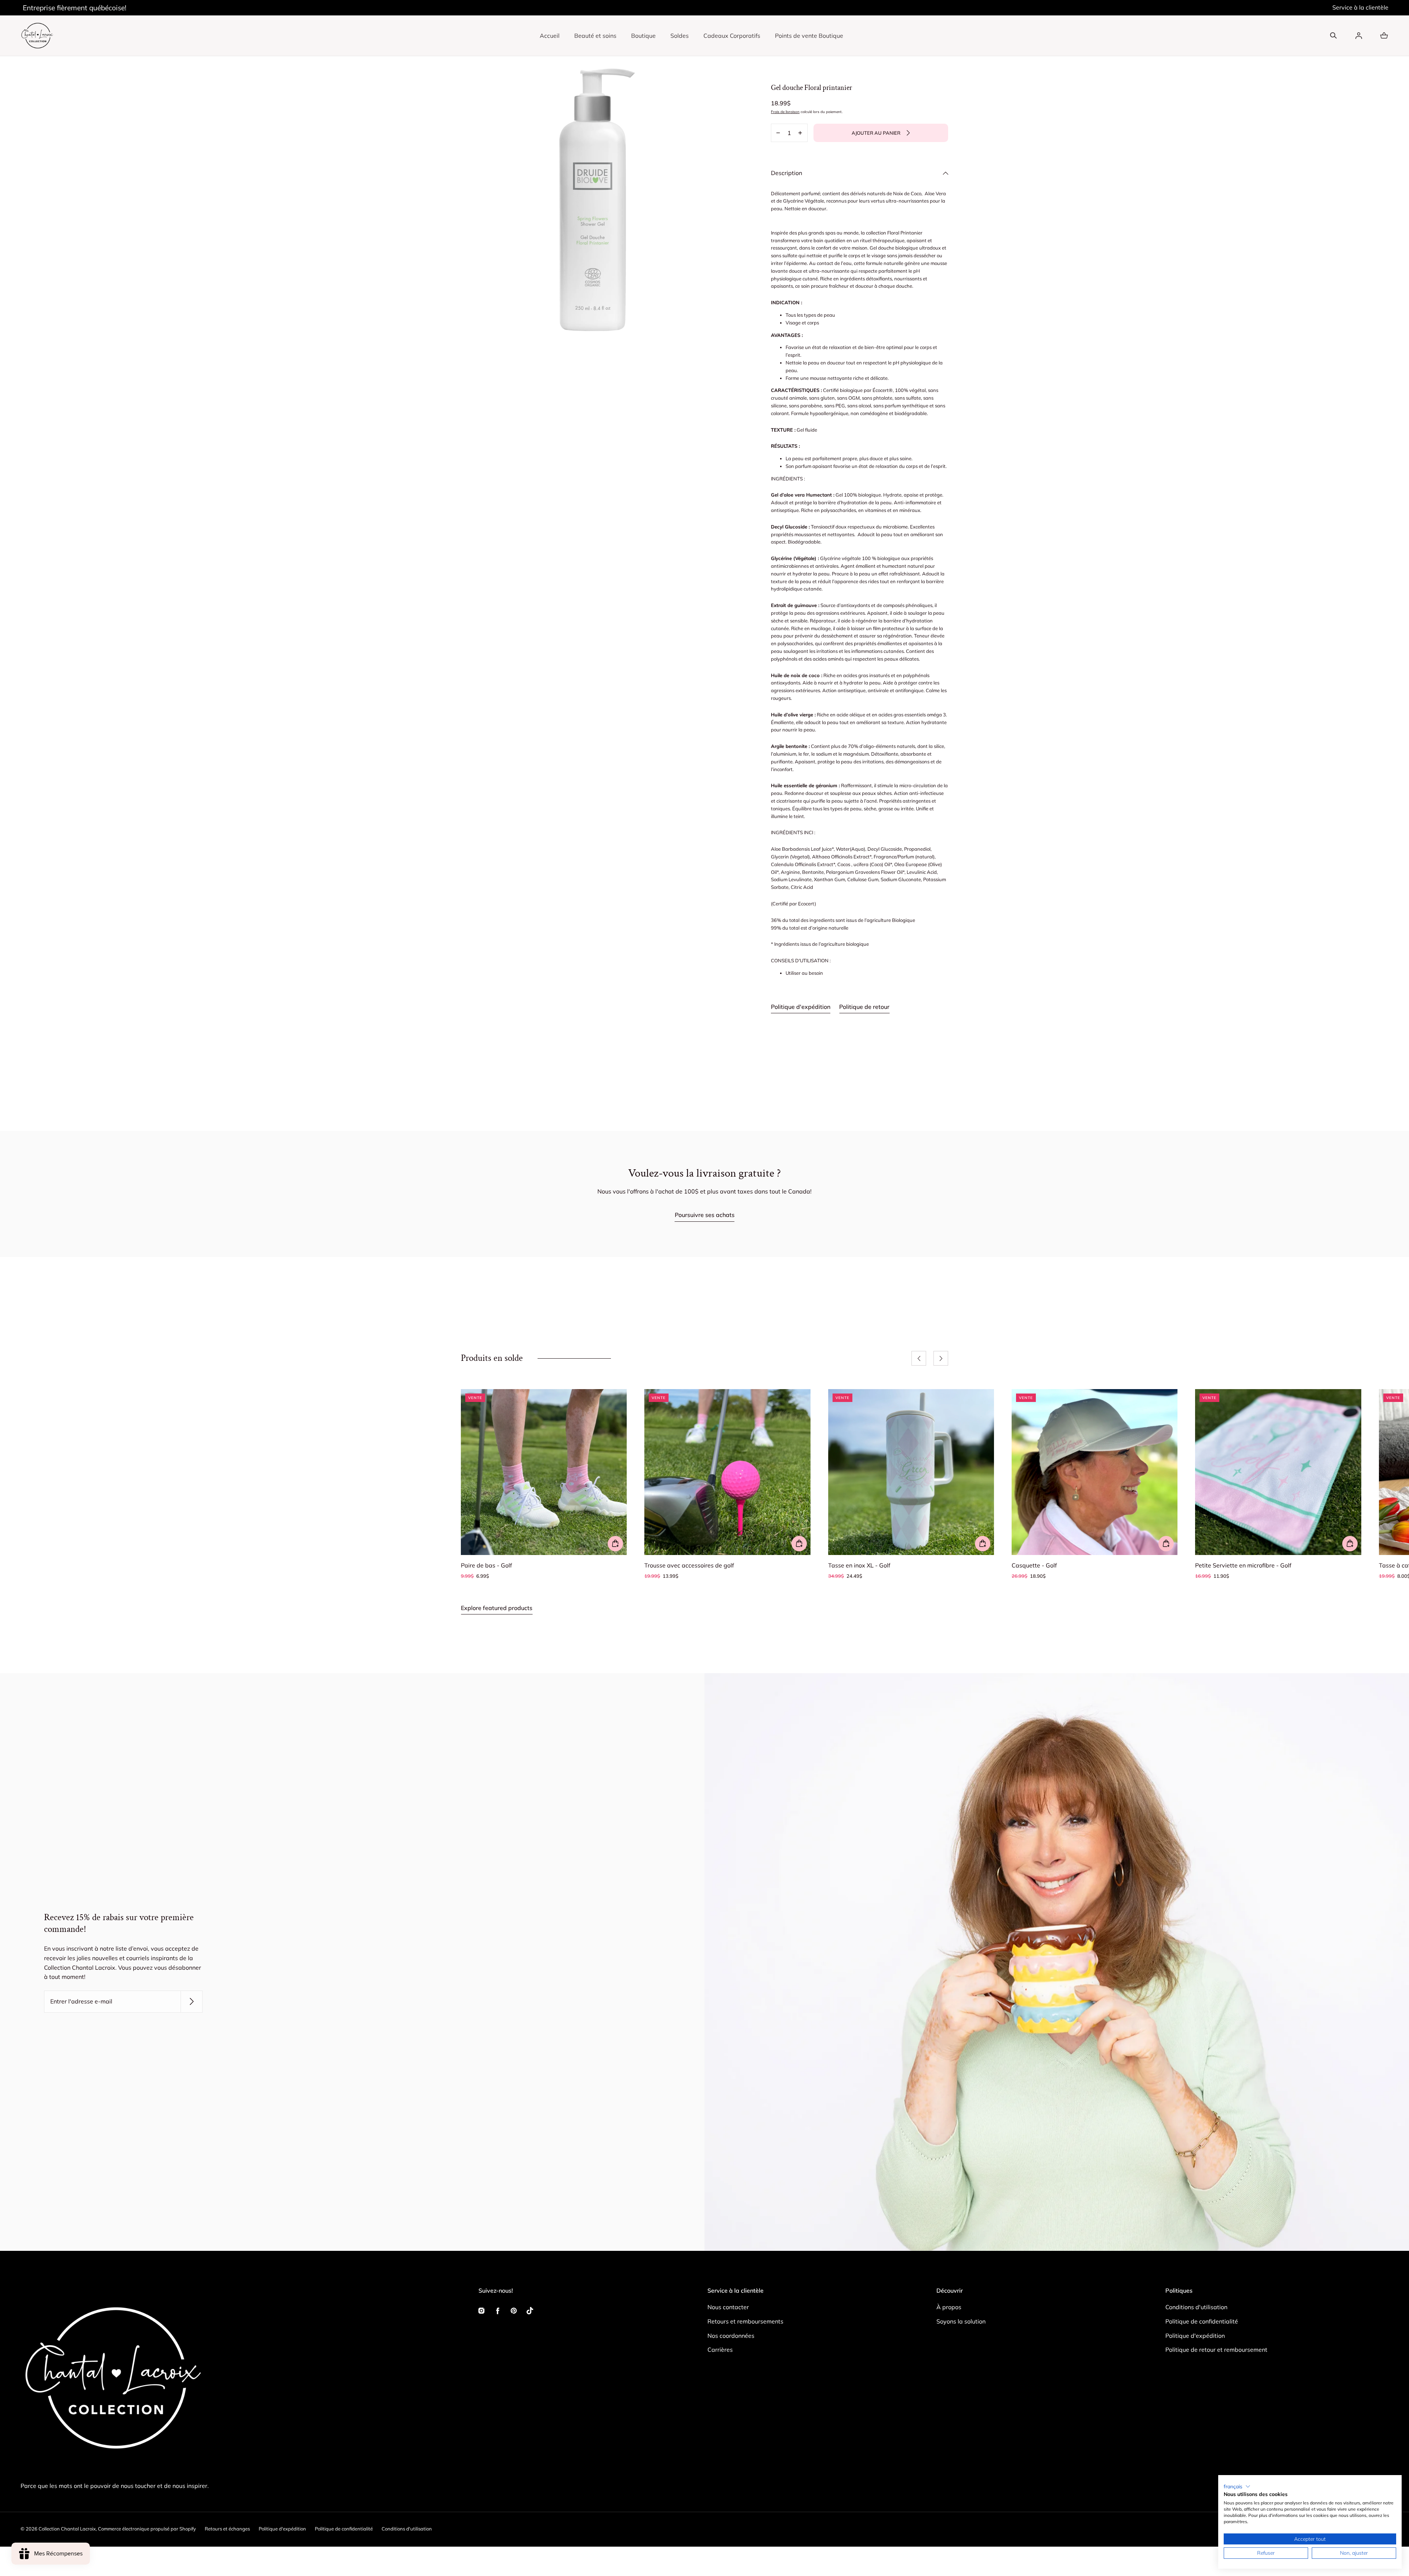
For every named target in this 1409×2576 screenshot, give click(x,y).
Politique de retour (864, 1007)
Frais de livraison (785, 112)
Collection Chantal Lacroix (67, 2529)
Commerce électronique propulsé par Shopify (147, 2529)
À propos (949, 2307)
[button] (1333, 36)
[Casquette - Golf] (1095, 1472)
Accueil (550, 36)
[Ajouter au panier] (615, 1544)
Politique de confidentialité (1202, 2321)
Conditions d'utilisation (1196, 2307)
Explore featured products (497, 1608)
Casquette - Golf (1034, 1565)
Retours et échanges (227, 2529)
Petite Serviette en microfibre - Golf (1243, 1565)
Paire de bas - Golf (486, 1565)
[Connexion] (1359, 36)
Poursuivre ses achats (705, 1215)
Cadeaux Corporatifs (732, 36)
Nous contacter (728, 2307)
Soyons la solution (961, 2321)
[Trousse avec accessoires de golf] (727, 1472)
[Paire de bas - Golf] (544, 1472)
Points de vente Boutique (809, 36)
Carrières (720, 2350)
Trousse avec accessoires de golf (689, 1565)
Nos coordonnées (731, 2336)
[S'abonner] (192, 2002)
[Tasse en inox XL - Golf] (911, 1472)
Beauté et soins (595, 36)
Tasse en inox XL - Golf (859, 1565)
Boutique (643, 36)
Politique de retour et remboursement (1216, 2350)
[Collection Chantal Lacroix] (37, 36)
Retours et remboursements (745, 2321)
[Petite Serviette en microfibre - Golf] (1278, 1472)
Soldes (680, 36)
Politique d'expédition (801, 1007)
